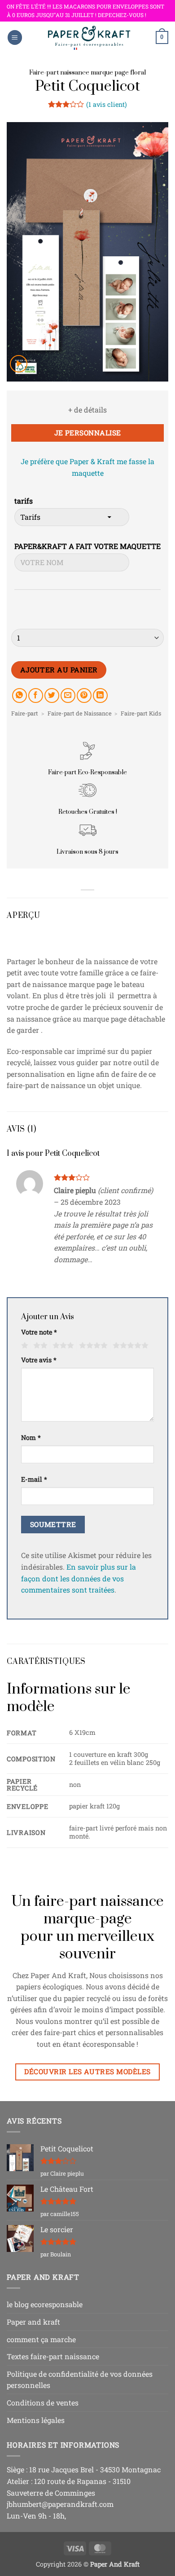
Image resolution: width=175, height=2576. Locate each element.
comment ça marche (41, 2339)
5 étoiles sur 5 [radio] (129, 1346)
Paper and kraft (33, 2322)
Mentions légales (36, 2420)
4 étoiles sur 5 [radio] (92, 1346)
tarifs (24, 501)
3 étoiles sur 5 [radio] (62, 1346)
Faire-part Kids (141, 713)
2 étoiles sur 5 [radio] (39, 1346)
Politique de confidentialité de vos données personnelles (80, 2380)
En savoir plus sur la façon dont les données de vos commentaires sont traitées (79, 1578)
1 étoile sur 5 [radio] (24, 1346)
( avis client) (107, 104)
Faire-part (25, 713)
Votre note (39, 1332)
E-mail (34, 1479)
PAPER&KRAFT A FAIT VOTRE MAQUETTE (87, 546)
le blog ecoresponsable (45, 2304)
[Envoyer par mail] (68, 696)
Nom (31, 1437)
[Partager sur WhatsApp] (20, 696)
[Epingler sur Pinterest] (84, 696)
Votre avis (39, 1360)
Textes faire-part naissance (53, 2356)
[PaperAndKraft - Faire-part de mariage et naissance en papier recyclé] (89, 37)
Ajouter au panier (59, 670)
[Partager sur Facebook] (36, 696)
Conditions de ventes (43, 2403)
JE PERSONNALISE (88, 433)
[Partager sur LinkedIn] (100, 696)
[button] (15, 37)
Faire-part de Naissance (80, 713)
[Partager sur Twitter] (52, 696)
